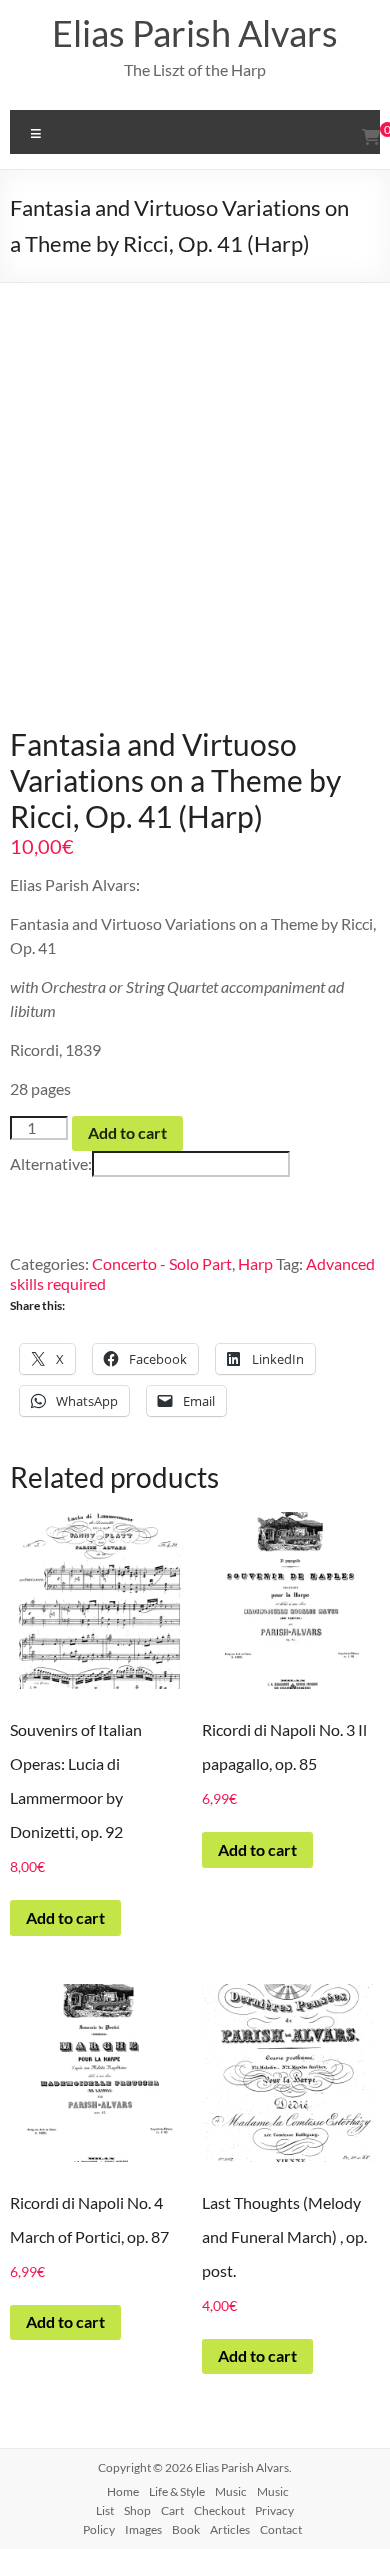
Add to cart (127, 1132)
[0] (371, 137)
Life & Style (177, 2491)
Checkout (219, 2510)
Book (186, 2529)
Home (123, 2491)
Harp (255, 1263)
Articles (230, 2529)
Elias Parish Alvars (195, 33)
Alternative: (51, 1163)
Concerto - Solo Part (162, 1263)
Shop (137, 2510)
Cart (172, 2510)
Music (231, 2491)
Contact (281, 2529)
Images (143, 2529)
